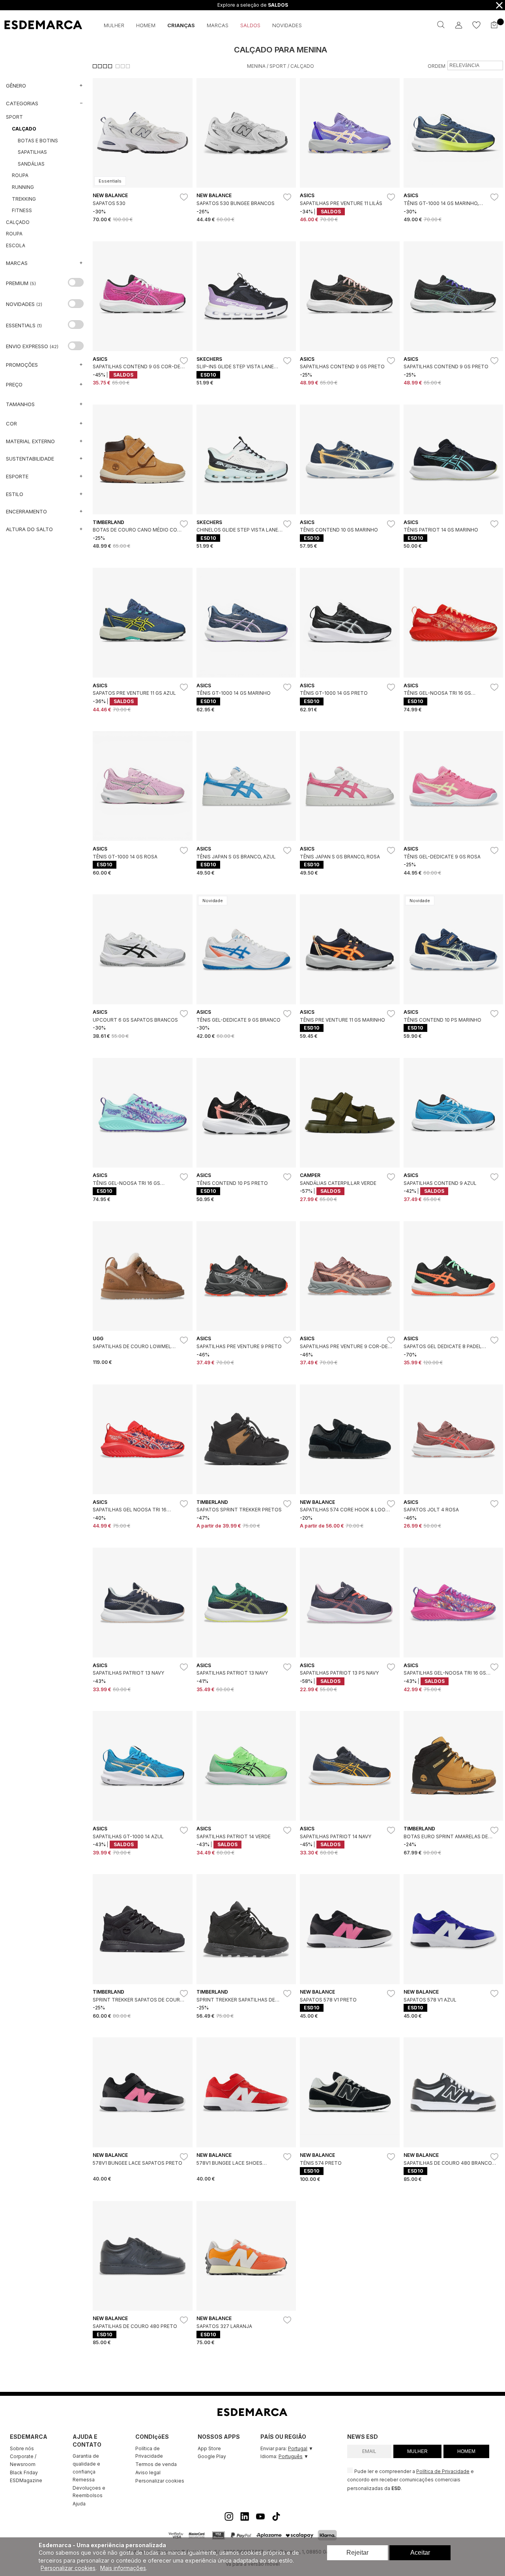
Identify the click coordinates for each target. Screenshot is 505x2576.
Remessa (84, 2480)
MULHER (417, 2451)
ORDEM (437, 66)
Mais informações (123, 2568)
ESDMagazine (26, 2480)
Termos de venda (156, 2464)
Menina (256, 66)
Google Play (212, 2456)
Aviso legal (148, 2472)
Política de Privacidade (149, 2452)
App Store (209, 2448)
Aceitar (420, 2553)
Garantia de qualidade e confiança (86, 2464)
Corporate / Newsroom (23, 2460)
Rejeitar (357, 2553)
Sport (278, 66)
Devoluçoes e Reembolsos (89, 2492)
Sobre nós (22, 2448)
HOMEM (466, 2451)
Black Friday (24, 2472)
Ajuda (79, 2504)
